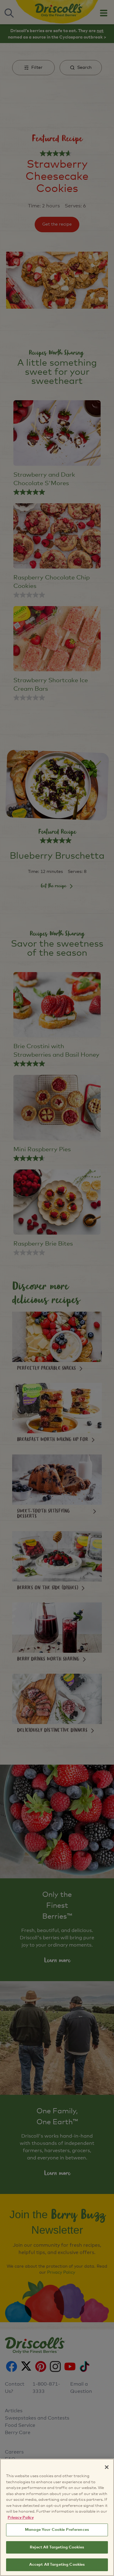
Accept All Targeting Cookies (57, 2565)
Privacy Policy (21, 2518)
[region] (57, 2517)
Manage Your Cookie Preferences (57, 2530)
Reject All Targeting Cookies (57, 2547)
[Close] (107, 2467)
